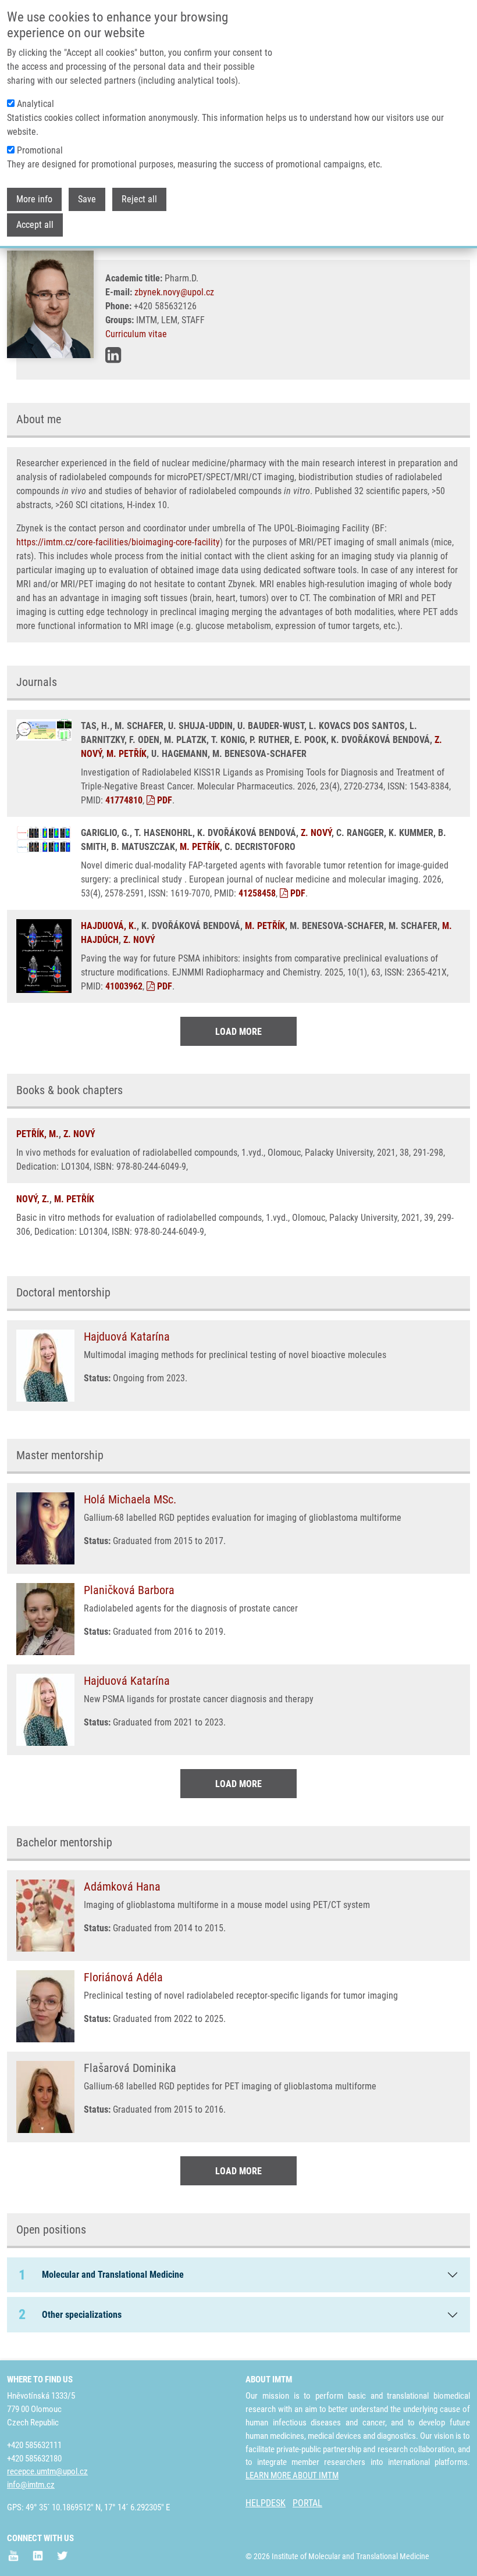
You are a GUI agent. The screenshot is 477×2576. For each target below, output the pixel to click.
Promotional (40, 150)
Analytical (35, 104)
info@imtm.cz (31, 2485)
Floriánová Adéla (123, 1977)
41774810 (124, 800)
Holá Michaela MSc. (130, 1499)
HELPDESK (266, 2503)
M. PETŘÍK (127, 754)
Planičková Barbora (129, 1590)
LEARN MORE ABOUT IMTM (292, 2475)
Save (87, 199)
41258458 (257, 893)
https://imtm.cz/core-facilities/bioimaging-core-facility (118, 542)
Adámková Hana (122, 1887)
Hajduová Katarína (127, 1337)
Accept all (35, 225)
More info (34, 199)
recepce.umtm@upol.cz (47, 2471)
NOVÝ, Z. (33, 1199)
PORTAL (307, 2503)
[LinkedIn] (113, 355)
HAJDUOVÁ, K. (109, 926)
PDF (163, 800)
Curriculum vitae (136, 334)
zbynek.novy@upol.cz (174, 292)
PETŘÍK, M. (38, 1134)
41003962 (124, 986)
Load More (238, 1032)
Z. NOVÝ (316, 833)
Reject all (139, 199)
